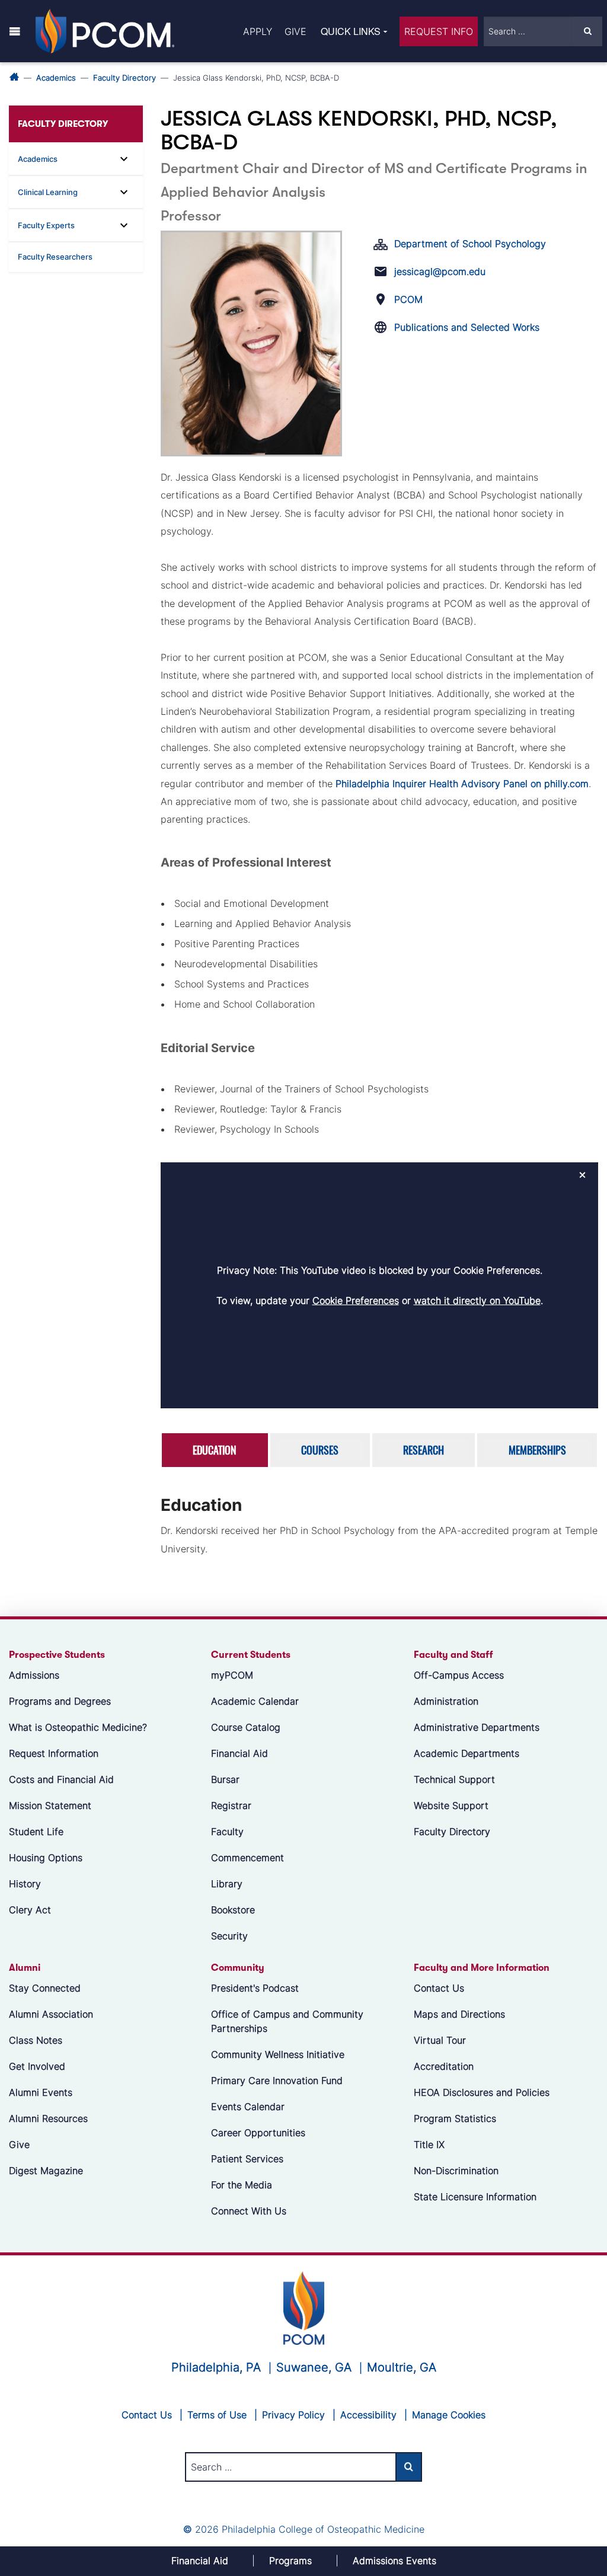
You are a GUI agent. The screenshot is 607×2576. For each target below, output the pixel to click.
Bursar (225, 1779)
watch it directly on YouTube (477, 1300)
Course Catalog (246, 1727)
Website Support (451, 1805)
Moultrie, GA (402, 2367)
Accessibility (368, 2415)
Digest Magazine (46, 2171)
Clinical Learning (48, 192)
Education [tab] (215, 1450)
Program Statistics (455, 2118)
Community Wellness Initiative (278, 2054)
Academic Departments (467, 1753)
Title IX (429, 2144)
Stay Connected (45, 1988)
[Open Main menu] (15, 31)
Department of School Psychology (470, 244)
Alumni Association (51, 2014)
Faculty (227, 1832)
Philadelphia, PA (216, 2367)
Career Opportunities (258, 2133)
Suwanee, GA (314, 2367)
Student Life (36, 1832)
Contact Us (439, 1988)
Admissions (34, 1675)
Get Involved (37, 2066)
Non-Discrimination (456, 2171)
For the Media (242, 2185)
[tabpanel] (379, 1529)
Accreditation (444, 2066)
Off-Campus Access (459, 1675)
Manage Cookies (449, 2415)
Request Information (54, 1753)
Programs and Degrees (60, 1701)
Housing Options (46, 1858)
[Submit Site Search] (587, 31)
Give (295, 31)
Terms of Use (217, 2415)
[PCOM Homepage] (304, 2307)
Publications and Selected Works (467, 327)
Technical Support (454, 1779)
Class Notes (36, 2040)
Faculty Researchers (55, 257)
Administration (446, 1701)
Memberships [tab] (537, 1450)
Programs (290, 2561)
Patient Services (247, 2159)
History (25, 1884)
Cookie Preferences (356, 1300)
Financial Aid (239, 1753)
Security (229, 1936)
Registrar (231, 1805)
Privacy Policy (293, 2415)
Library (227, 1884)
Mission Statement (50, 1805)
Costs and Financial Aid (61, 1779)
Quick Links (351, 31)
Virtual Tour (440, 2040)
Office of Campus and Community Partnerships (287, 2021)
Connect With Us (249, 2211)
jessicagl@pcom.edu (440, 271)
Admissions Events (394, 2561)
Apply (258, 31)
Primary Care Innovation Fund (277, 2080)
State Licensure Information (475, 2197)
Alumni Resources (48, 2118)
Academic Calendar (255, 1701)
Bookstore (233, 1910)
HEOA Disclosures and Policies (482, 2092)
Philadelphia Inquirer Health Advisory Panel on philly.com (462, 784)
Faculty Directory (124, 78)
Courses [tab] (320, 1450)
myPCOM (232, 1675)
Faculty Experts (46, 225)
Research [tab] (424, 1450)
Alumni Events (41, 2092)
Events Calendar (248, 2107)
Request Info (439, 31)
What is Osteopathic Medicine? (78, 1727)
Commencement (247, 1858)
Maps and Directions (459, 2014)
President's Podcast (255, 1988)
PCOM (408, 299)
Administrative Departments (477, 1727)
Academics (56, 78)
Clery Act (30, 1910)
